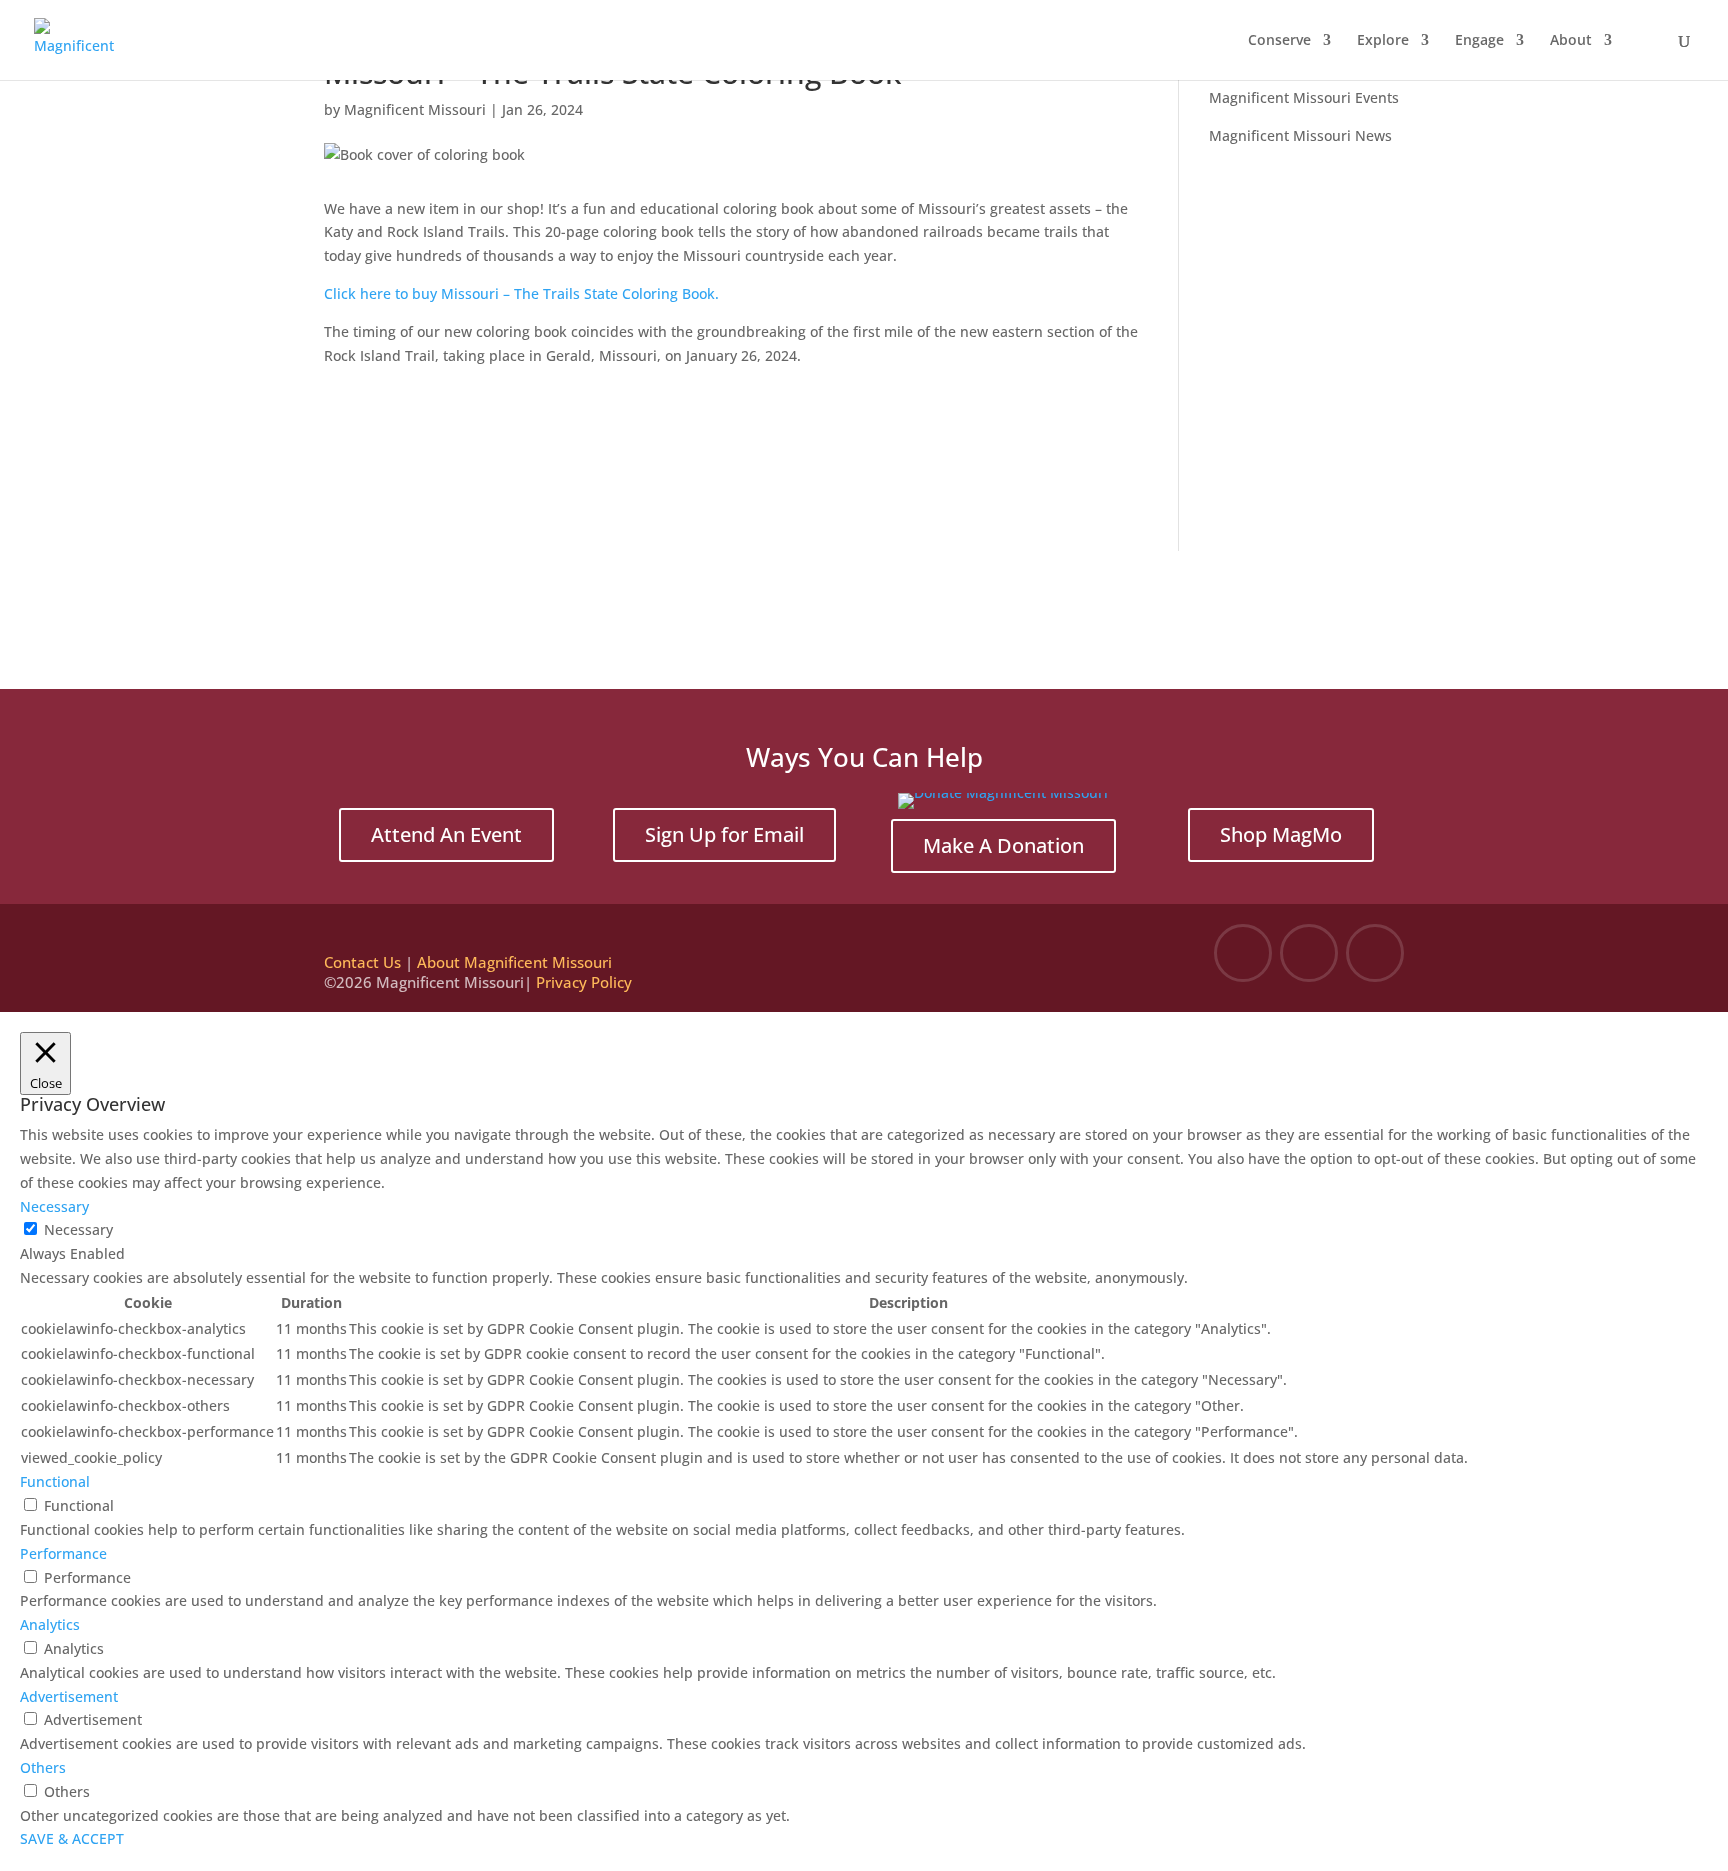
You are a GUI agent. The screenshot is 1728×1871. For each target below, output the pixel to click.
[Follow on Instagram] (1375, 953)
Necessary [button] (54, 1206)
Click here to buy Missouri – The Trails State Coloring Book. (521, 293)
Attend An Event (446, 834)
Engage (1479, 41)
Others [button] (43, 1767)
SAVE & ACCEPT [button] (72, 1838)
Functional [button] (55, 1481)
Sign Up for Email (724, 834)
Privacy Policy (584, 982)
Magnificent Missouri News (1300, 135)
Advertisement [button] (69, 1696)
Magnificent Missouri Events (1304, 97)
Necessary (78, 1229)
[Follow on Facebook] (1243, 953)
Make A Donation (1003, 845)
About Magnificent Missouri (514, 962)
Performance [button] (63, 1553)
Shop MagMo (1281, 834)
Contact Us (362, 962)
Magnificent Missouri (415, 109)
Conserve (1279, 41)
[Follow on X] (1309, 953)
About (1571, 41)
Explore (1383, 41)
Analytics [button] (50, 1624)
